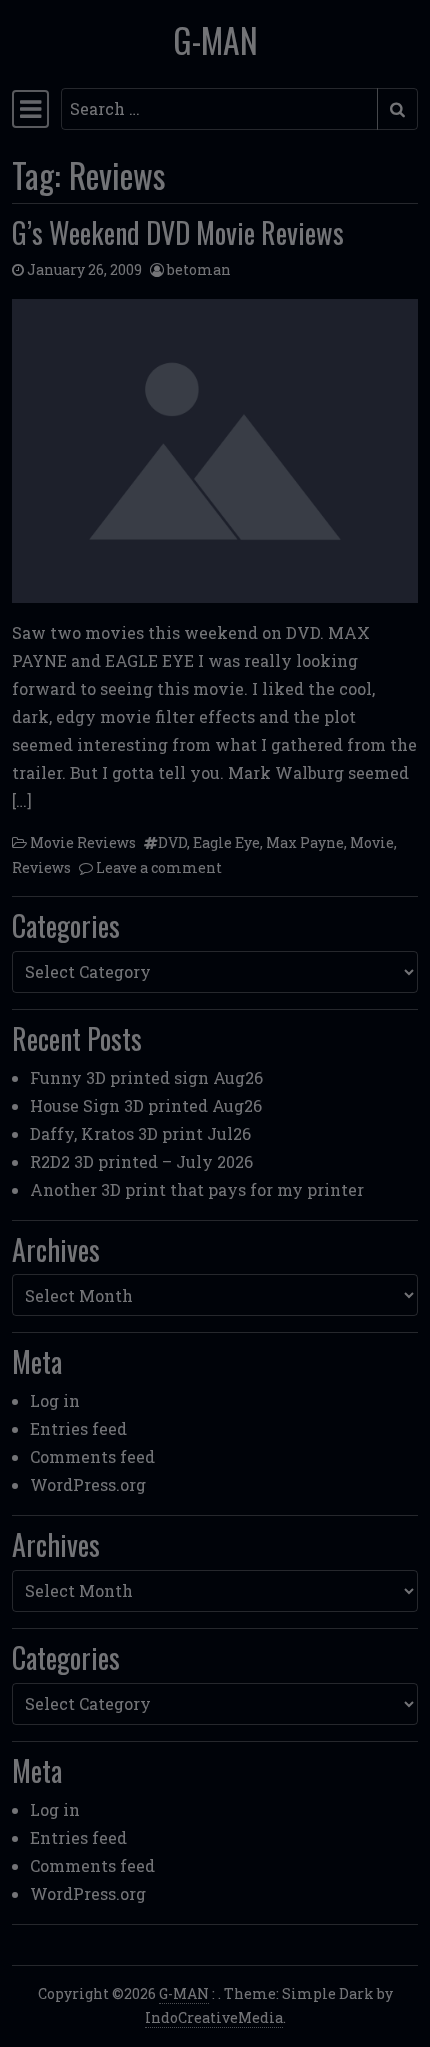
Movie (372, 842)
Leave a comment (159, 867)
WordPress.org (88, 1484)
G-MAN (215, 40)
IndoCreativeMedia (214, 2017)
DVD (172, 842)
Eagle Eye (226, 842)
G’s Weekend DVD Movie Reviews (178, 232)
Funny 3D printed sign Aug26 (146, 1077)
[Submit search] (397, 109)
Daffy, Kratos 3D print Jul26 (140, 1133)
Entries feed (78, 1428)
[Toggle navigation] (30, 109)
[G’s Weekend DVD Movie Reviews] (215, 451)
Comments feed (92, 1456)
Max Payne (305, 842)
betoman (199, 269)
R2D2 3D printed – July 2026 (141, 1161)
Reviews (41, 867)
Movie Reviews (83, 842)
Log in (55, 1400)
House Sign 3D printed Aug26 (146, 1105)
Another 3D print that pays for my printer (197, 1189)
